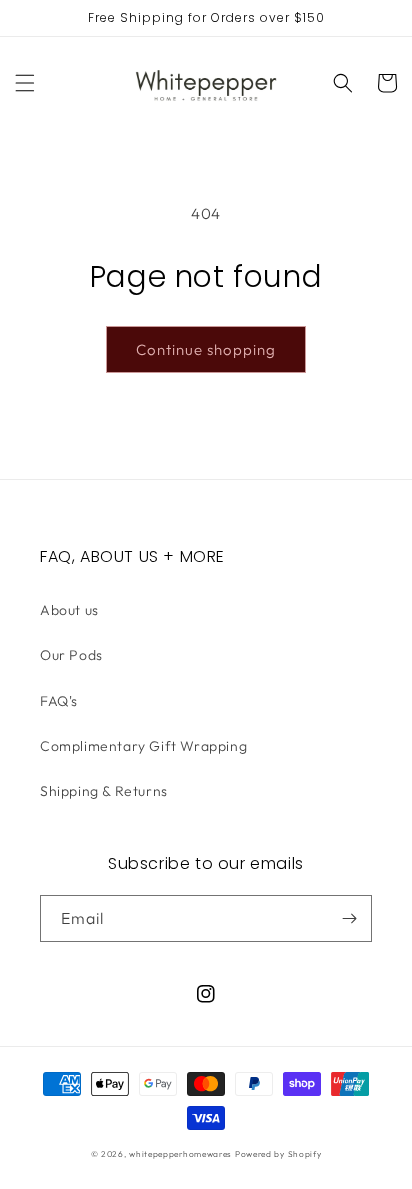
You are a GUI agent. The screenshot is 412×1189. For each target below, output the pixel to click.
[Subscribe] (349, 918)
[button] (25, 83)
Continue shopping (206, 349)
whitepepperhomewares (180, 1154)
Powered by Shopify (278, 1154)
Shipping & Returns (104, 791)
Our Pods (71, 655)
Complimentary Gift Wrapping (143, 746)
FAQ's (59, 701)
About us (69, 610)
